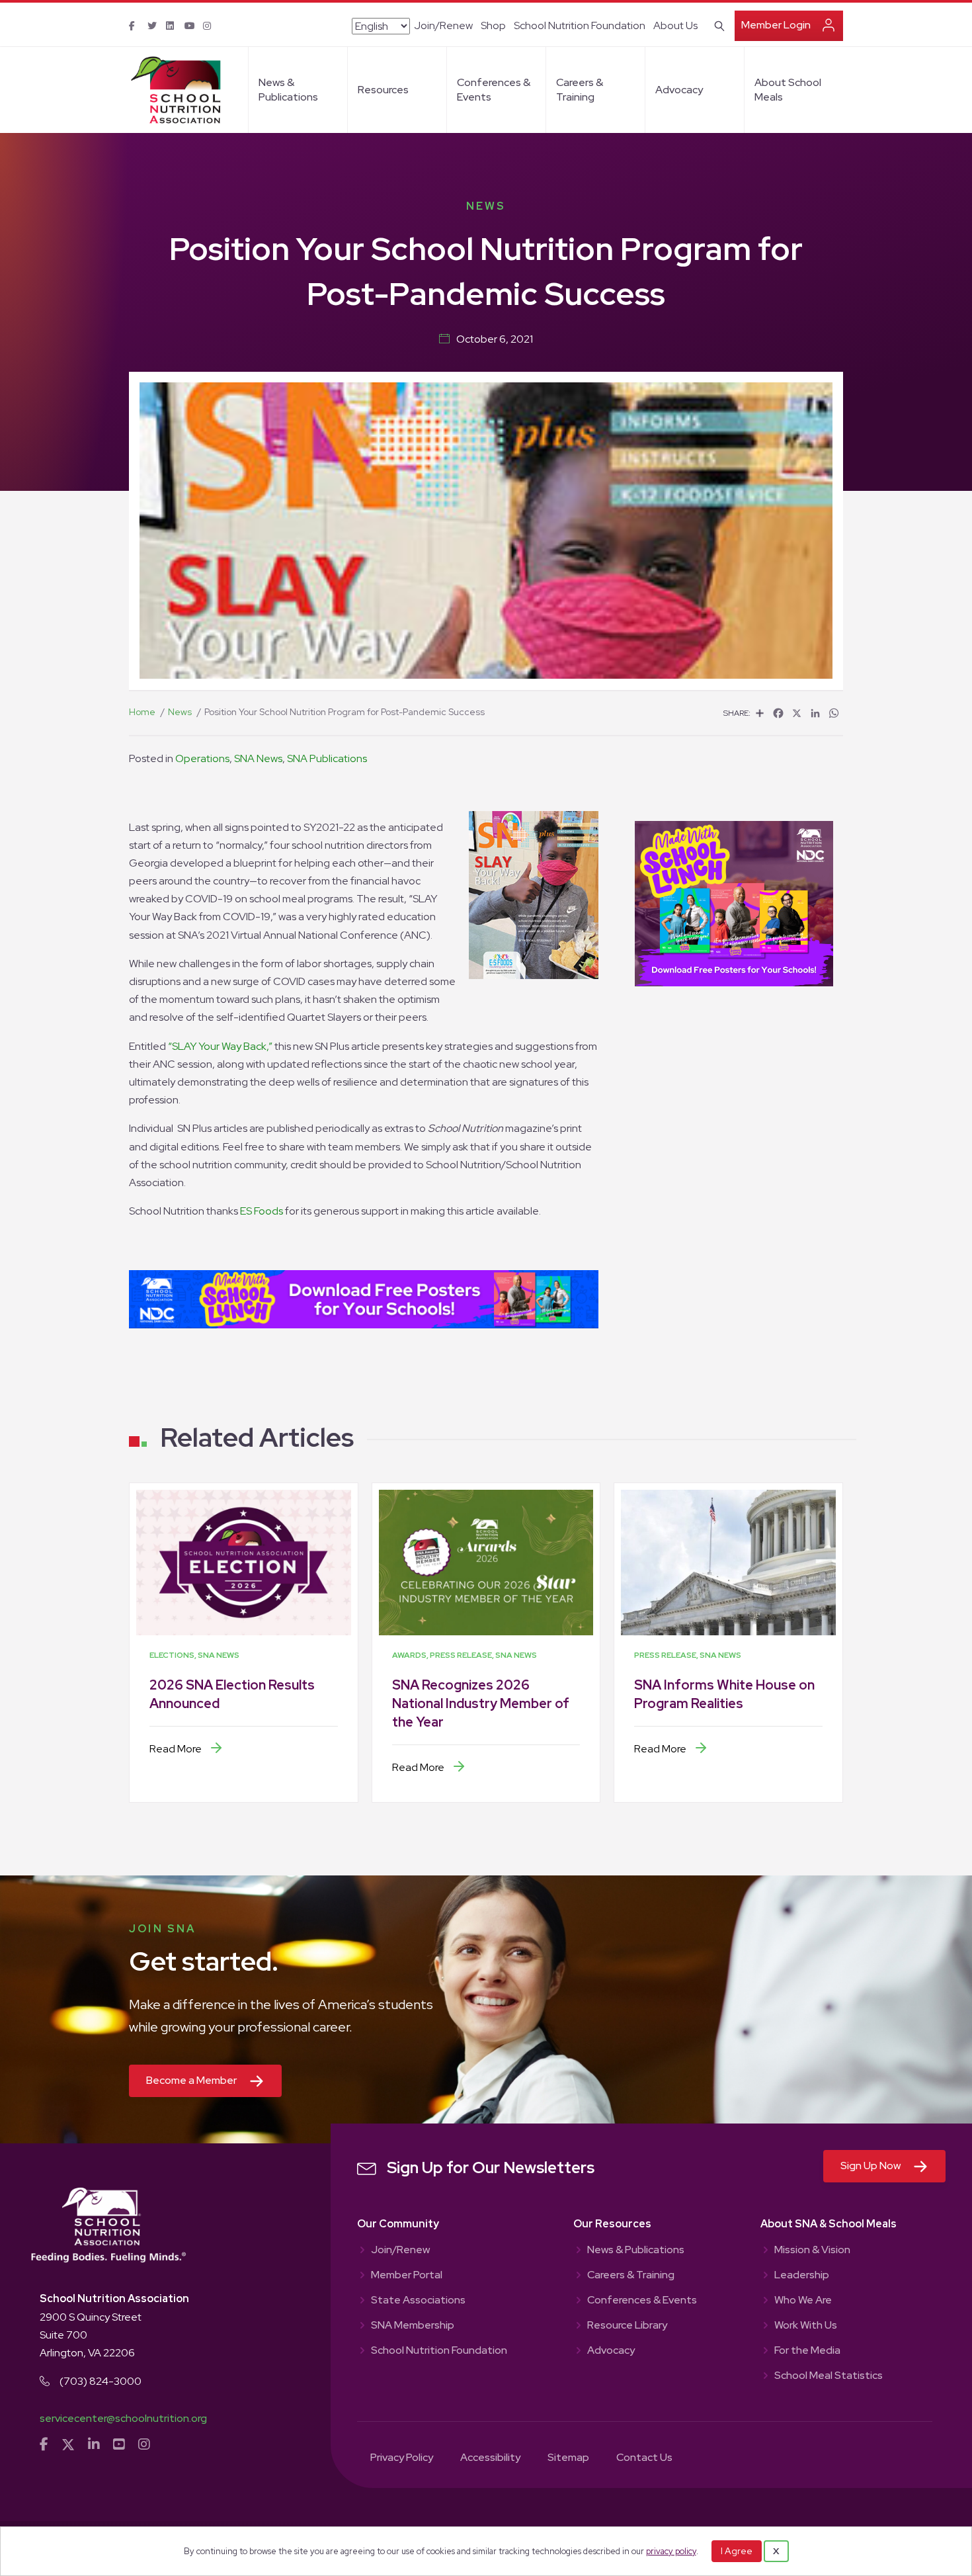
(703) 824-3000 (101, 2381)
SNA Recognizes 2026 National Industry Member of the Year (481, 1703)
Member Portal (407, 2276)
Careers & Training (580, 90)
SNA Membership (413, 2326)
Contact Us (644, 2458)
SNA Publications (327, 758)
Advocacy (679, 90)
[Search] (717, 24)
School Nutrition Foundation (580, 25)
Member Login (776, 25)
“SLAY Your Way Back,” (220, 1046)
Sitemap (568, 2458)
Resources (383, 90)
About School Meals (788, 90)
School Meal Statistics (829, 2376)
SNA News (258, 758)
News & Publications (288, 90)
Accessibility (490, 2458)
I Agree (737, 2551)
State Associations (418, 2301)
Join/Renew (443, 25)
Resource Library (627, 2326)
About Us (675, 25)
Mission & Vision (812, 2251)
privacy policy (671, 2551)
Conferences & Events (494, 90)
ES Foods (262, 1211)
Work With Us (806, 2326)
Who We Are (803, 2301)
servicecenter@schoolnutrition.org (123, 2418)
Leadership (802, 2276)
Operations (202, 758)
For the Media (807, 2351)
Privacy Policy (402, 2458)
